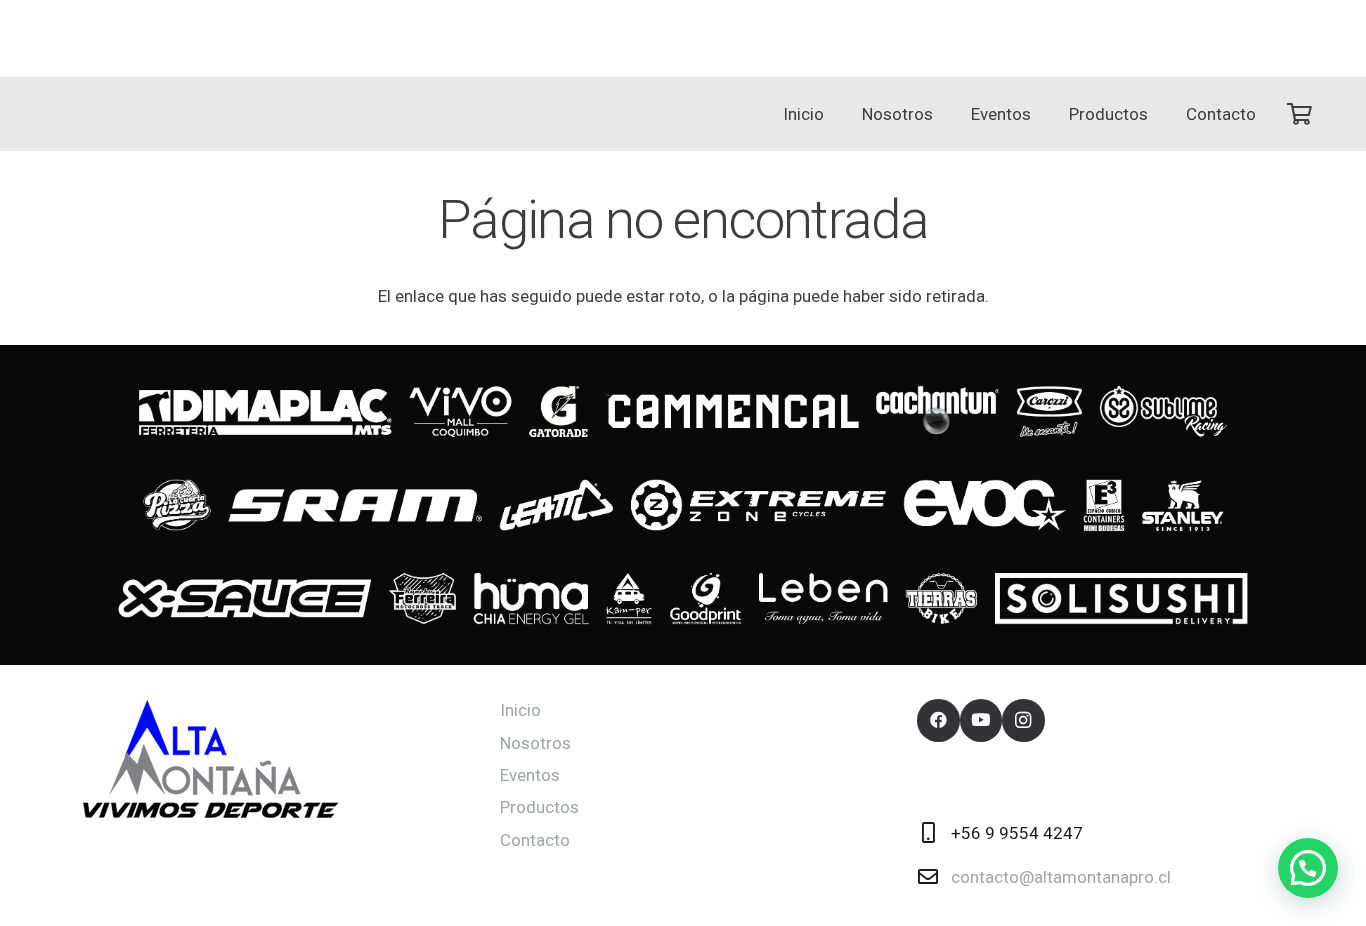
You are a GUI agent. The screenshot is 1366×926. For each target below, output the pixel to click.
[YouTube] (981, 720)
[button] (943, 114)
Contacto (535, 840)
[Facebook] (938, 720)
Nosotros (535, 743)
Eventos (530, 775)
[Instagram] (1023, 720)
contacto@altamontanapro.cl (1061, 877)
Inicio (520, 710)
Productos (539, 807)
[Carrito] (1299, 114)
